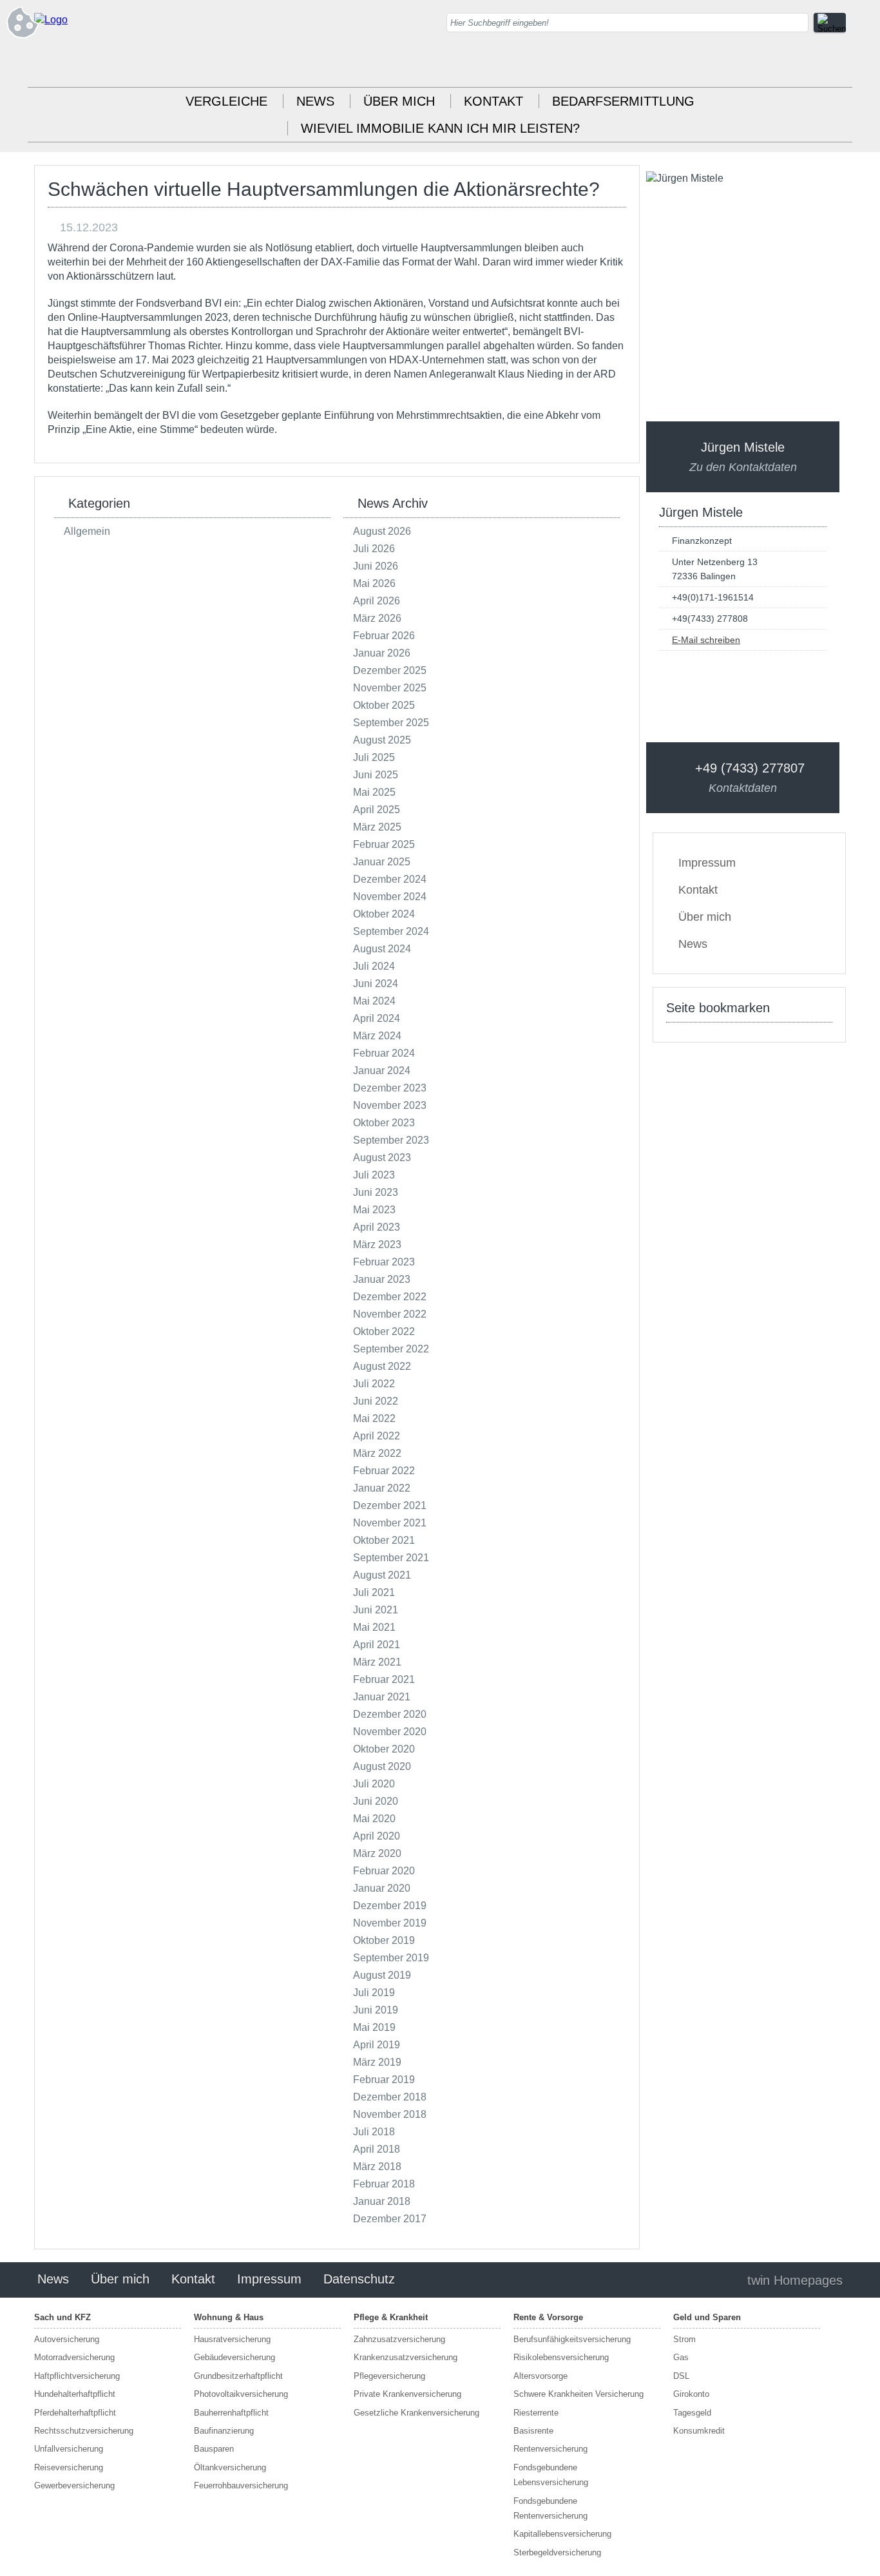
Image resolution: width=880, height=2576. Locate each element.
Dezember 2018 (390, 2097)
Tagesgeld (692, 2413)
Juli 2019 (374, 1993)
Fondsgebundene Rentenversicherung (550, 2508)
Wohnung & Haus (229, 2317)
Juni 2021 (376, 1610)
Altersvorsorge (540, 2376)
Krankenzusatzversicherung (406, 2357)
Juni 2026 (376, 566)
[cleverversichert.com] (51, 20)
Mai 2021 (374, 1627)
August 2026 (382, 531)
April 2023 (377, 1227)
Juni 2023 (376, 1192)
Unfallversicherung (69, 2449)
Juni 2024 (376, 984)
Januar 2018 (382, 2201)
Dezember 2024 (390, 879)
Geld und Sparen (707, 2317)
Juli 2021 (374, 1592)
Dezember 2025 (390, 670)
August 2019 (382, 1975)
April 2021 (377, 1645)
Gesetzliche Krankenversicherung (416, 2413)
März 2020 (377, 1853)
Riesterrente (536, 2413)
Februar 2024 (384, 1053)
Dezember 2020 (390, 1714)
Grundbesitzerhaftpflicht (238, 2376)
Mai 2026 (374, 583)
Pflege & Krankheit (391, 2317)
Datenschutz (359, 2279)
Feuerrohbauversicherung (241, 2485)
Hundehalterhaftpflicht (75, 2394)
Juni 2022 (376, 1401)
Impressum (707, 863)
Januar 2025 (382, 862)
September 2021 (391, 1558)
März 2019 (377, 2062)
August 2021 (382, 1575)
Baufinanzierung (224, 2431)
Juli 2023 (374, 1175)
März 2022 (377, 1453)
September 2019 (391, 1958)
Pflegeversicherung (389, 2376)
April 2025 (377, 810)
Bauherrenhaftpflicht (231, 2413)
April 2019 (377, 2045)
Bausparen (214, 2449)
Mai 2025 (374, 792)
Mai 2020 (374, 1819)
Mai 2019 (374, 2027)
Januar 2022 (382, 1488)
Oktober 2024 (384, 914)
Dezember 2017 (390, 2219)
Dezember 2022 (390, 1297)
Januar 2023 (382, 1279)
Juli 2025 (374, 757)
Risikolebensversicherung (561, 2357)
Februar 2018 (384, 2184)
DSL (681, 2376)
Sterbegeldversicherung (557, 2552)
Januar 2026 (382, 653)
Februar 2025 (384, 844)
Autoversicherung (67, 2339)
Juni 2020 (376, 1801)
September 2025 (391, 723)
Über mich (399, 101)
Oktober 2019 (384, 1940)
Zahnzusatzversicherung (399, 2339)
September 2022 (391, 1349)
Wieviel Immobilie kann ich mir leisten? (440, 128)
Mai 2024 (374, 1001)
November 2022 (390, 1314)
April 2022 (377, 1436)
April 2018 (377, 2149)
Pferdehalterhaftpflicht (75, 2413)
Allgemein (87, 531)
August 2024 (382, 949)
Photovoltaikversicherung (241, 2394)
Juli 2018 (374, 2132)
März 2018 (377, 2167)
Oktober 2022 (384, 1331)
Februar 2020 (384, 1871)
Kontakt (493, 101)
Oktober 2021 (384, 1540)
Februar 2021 (384, 1679)
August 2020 (382, 1766)
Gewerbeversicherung (74, 2485)
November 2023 (390, 1105)
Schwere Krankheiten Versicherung (579, 2394)
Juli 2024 (374, 966)
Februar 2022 (384, 1471)
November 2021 (390, 1523)
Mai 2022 (374, 1418)
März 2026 (377, 618)
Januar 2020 (382, 1888)
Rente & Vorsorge (548, 2317)
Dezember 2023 (390, 1088)
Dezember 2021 (390, 1505)
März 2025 (377, 827)
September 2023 (391, 1140)
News (315, 101)
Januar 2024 (382, 1071)
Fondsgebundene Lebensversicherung (551, 2475)
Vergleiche (226, 101)
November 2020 (390, 1732)
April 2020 (377, 1836)
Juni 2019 (376, 2010)
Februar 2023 (384, 1262)
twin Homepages (795, 2280)
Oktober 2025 (384, 705)
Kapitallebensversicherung (562, 2534)
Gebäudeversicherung (234, 2357)
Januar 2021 (382, 1697)
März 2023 (377, 1245)
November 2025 (390, 688)
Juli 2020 (374, 1784)
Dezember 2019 (390, 1906)
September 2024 (391, 931)
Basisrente (533, 2431)
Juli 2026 (374, 549)
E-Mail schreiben (706, 640)
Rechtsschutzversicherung (84, 2431)
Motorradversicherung (74, 2357)
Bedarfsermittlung (623, 101)
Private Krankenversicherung (407, 2394)
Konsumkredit (699, 2431)
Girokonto (691, 2394)
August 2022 (382, 1366)
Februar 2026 (384, 636)
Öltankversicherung (230, 2467)
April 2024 (377, 1018)
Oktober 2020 (384, 1749)
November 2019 (390, 1923)
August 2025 (382, 740)
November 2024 (390, 897)
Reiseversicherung (69, 2467)
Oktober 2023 (384, 1123)
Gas (681, 2357)
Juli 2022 (374, 1384)
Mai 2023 (374, 1210)
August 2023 (382, 1158)
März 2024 (377, 1036)
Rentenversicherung (550, 2449)
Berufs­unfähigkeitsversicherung (572, 2339)
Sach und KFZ (62, 2317)
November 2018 (390, 2114)
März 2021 (377, 1662)
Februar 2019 (384, 2080)
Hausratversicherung (232, 2339)
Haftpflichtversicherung (77, 2376)
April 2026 (377, 601)
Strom (684, 2339)
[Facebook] (836, 64)
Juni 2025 (376, 775)
